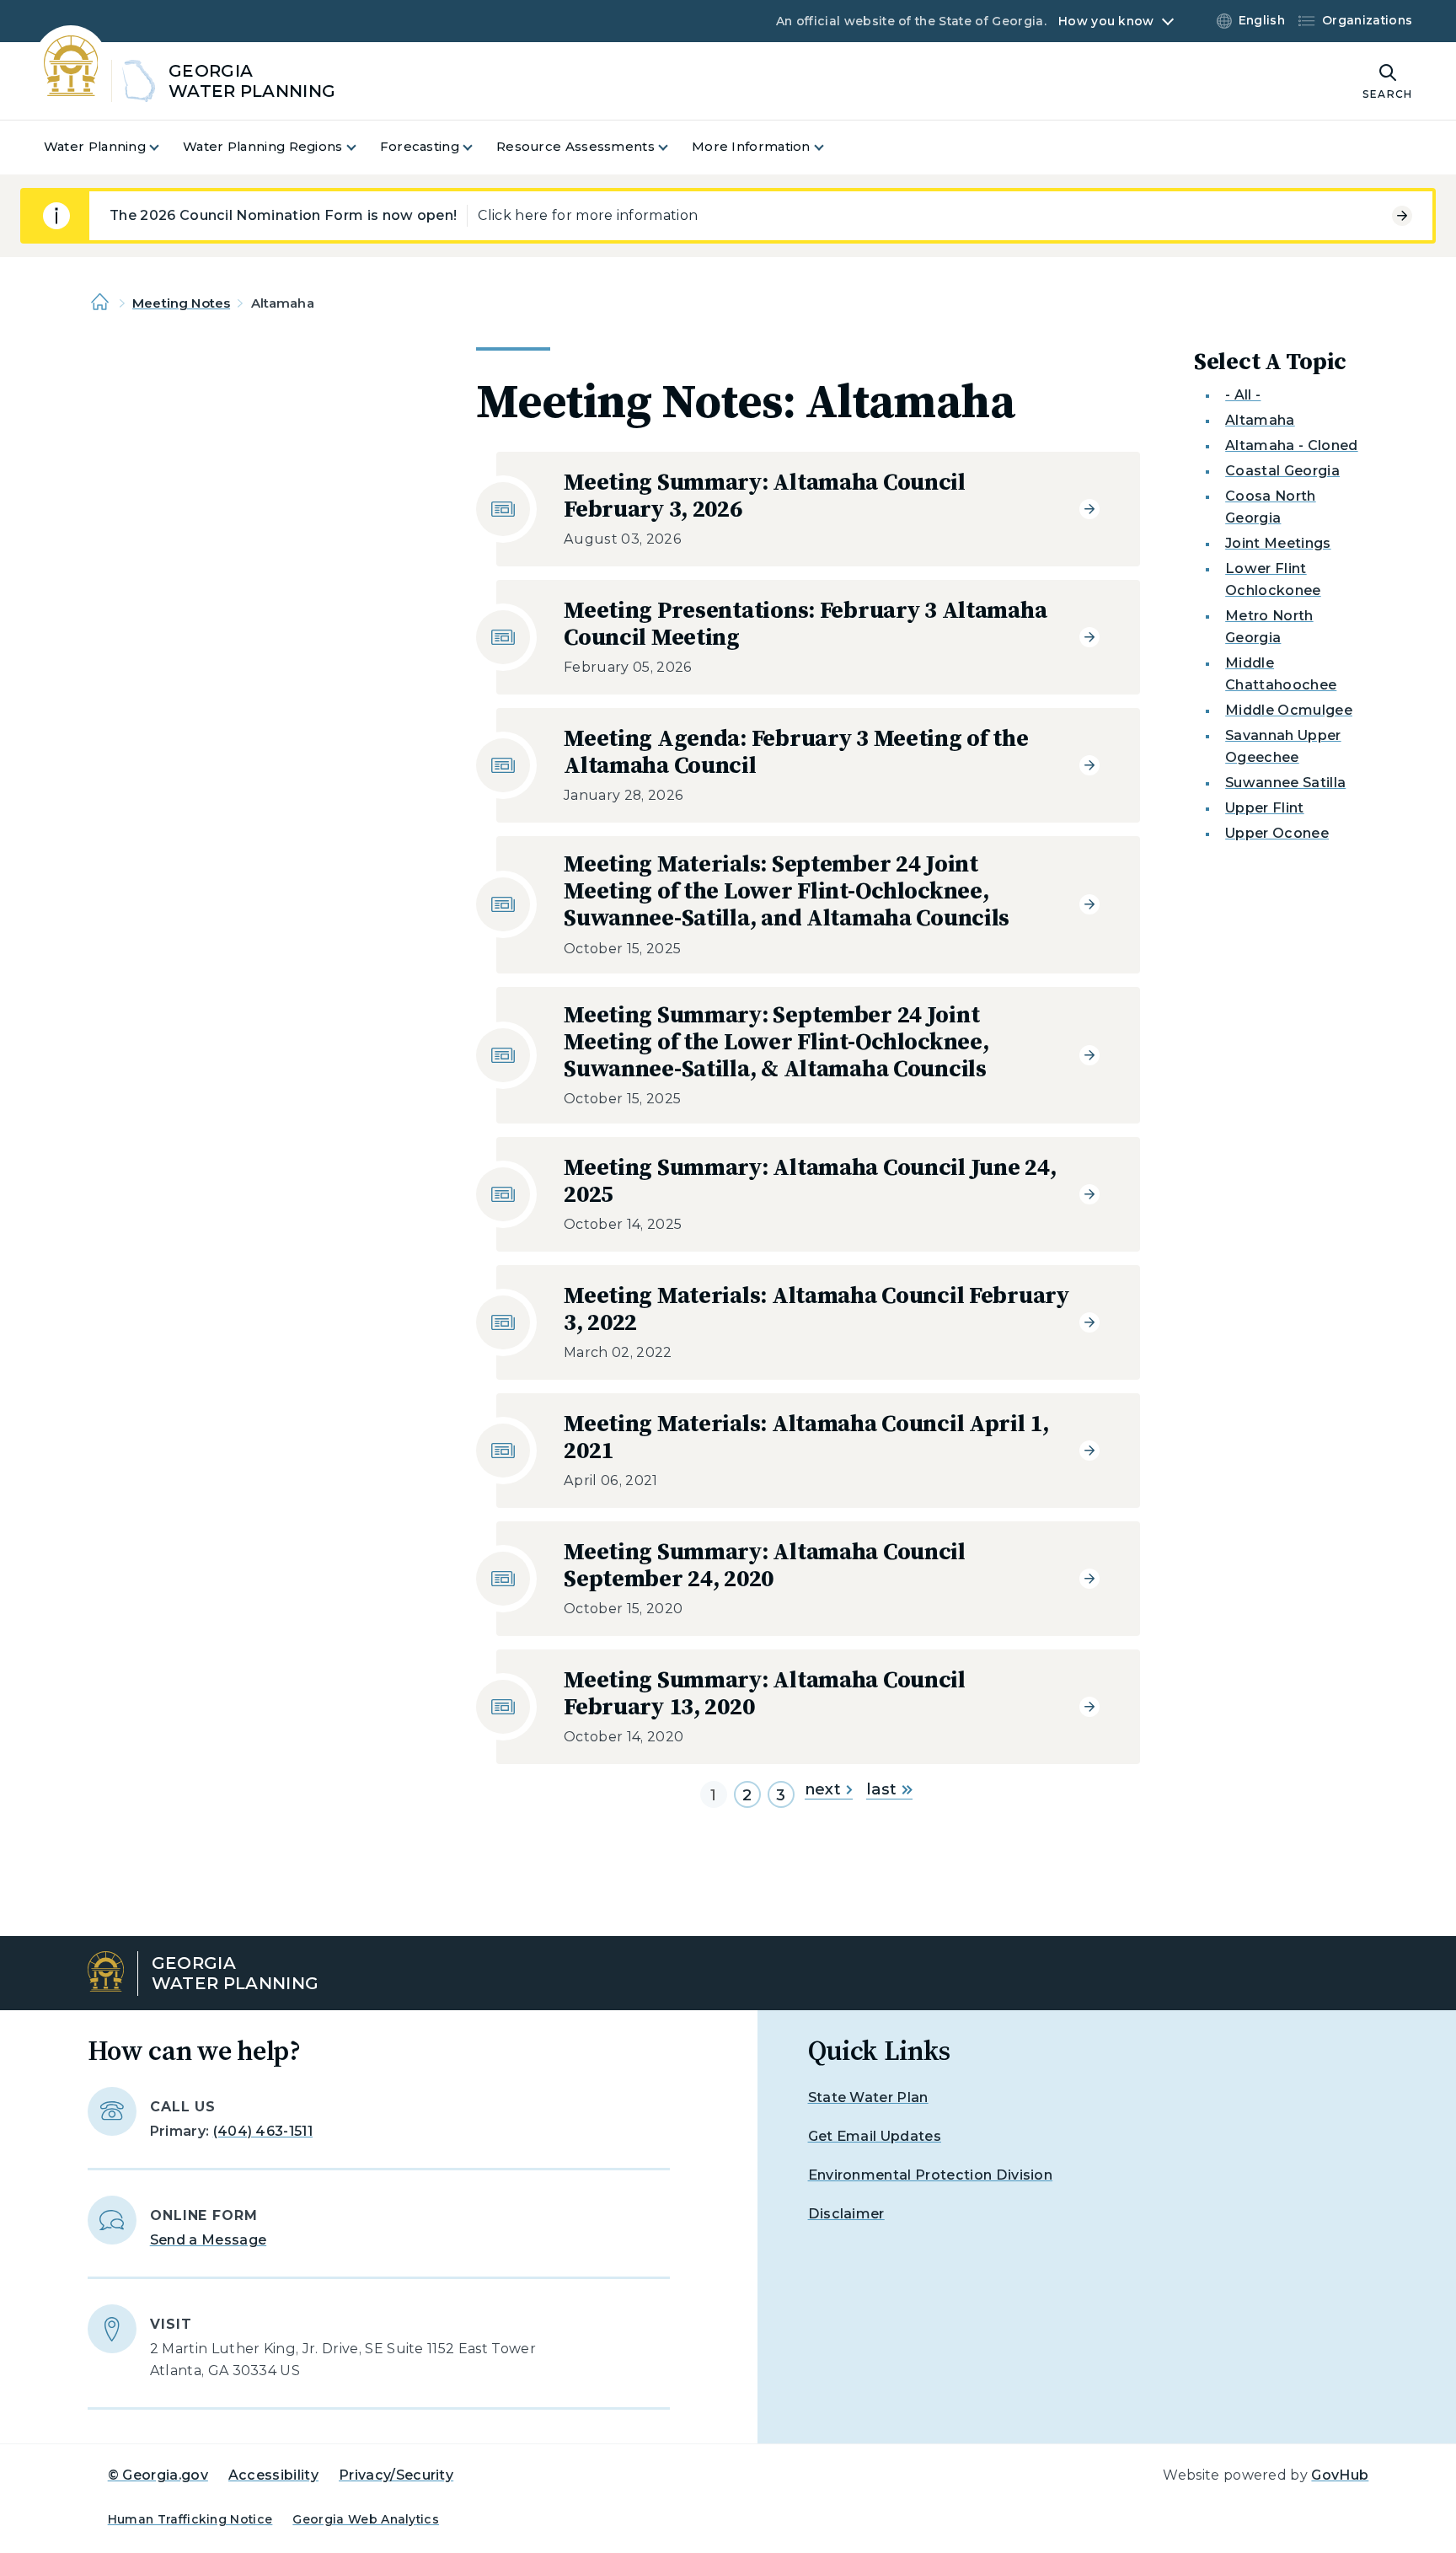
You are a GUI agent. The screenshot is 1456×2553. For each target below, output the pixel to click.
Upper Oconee (1277, 833)
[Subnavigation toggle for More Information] (829, 147)
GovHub (1340, 2475)
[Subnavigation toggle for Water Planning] (164, 147)
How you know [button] (1106, 21)
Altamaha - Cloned (1291, 445)
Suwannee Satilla (1285, 783)
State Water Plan (868, 2097)
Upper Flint (1265, 808)
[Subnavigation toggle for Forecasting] (478, 147)
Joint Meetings (1278, 543)
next (823, 1789)
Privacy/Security (396, 2475)
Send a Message (208, 2240)
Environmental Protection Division (931, 2175)
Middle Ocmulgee (1289, 710)
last (881, 1789)
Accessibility (273, 2475)
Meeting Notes (181, 303)
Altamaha (1260, 420)
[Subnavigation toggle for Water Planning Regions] (361, 147)
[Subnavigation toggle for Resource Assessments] (673, 147)
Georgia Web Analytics (366, 2519)
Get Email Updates (875, 2136)
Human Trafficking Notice (190, 2519)
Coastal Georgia (1282, 471)
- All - (1243, 395)
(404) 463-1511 (263, 2131)
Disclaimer (846, 2214)
